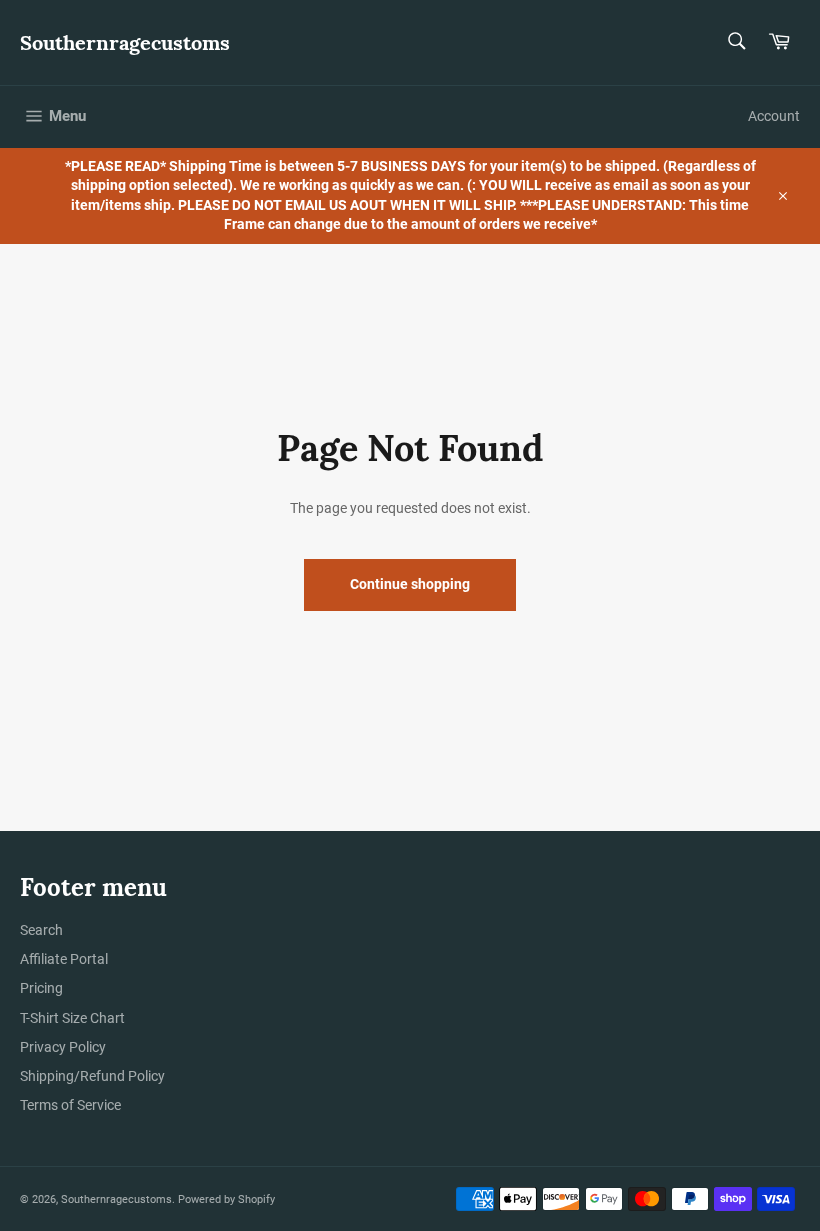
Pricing (41, 988)
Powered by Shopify (226, 1199)
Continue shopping (410, 584)
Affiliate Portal (64, 959)
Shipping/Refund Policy (92, 1076)
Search (41, 930)
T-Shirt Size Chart (72, 1018)
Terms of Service (70, 1105)
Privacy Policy (63, 1047)
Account (774, 116)
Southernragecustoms (125, 42)
